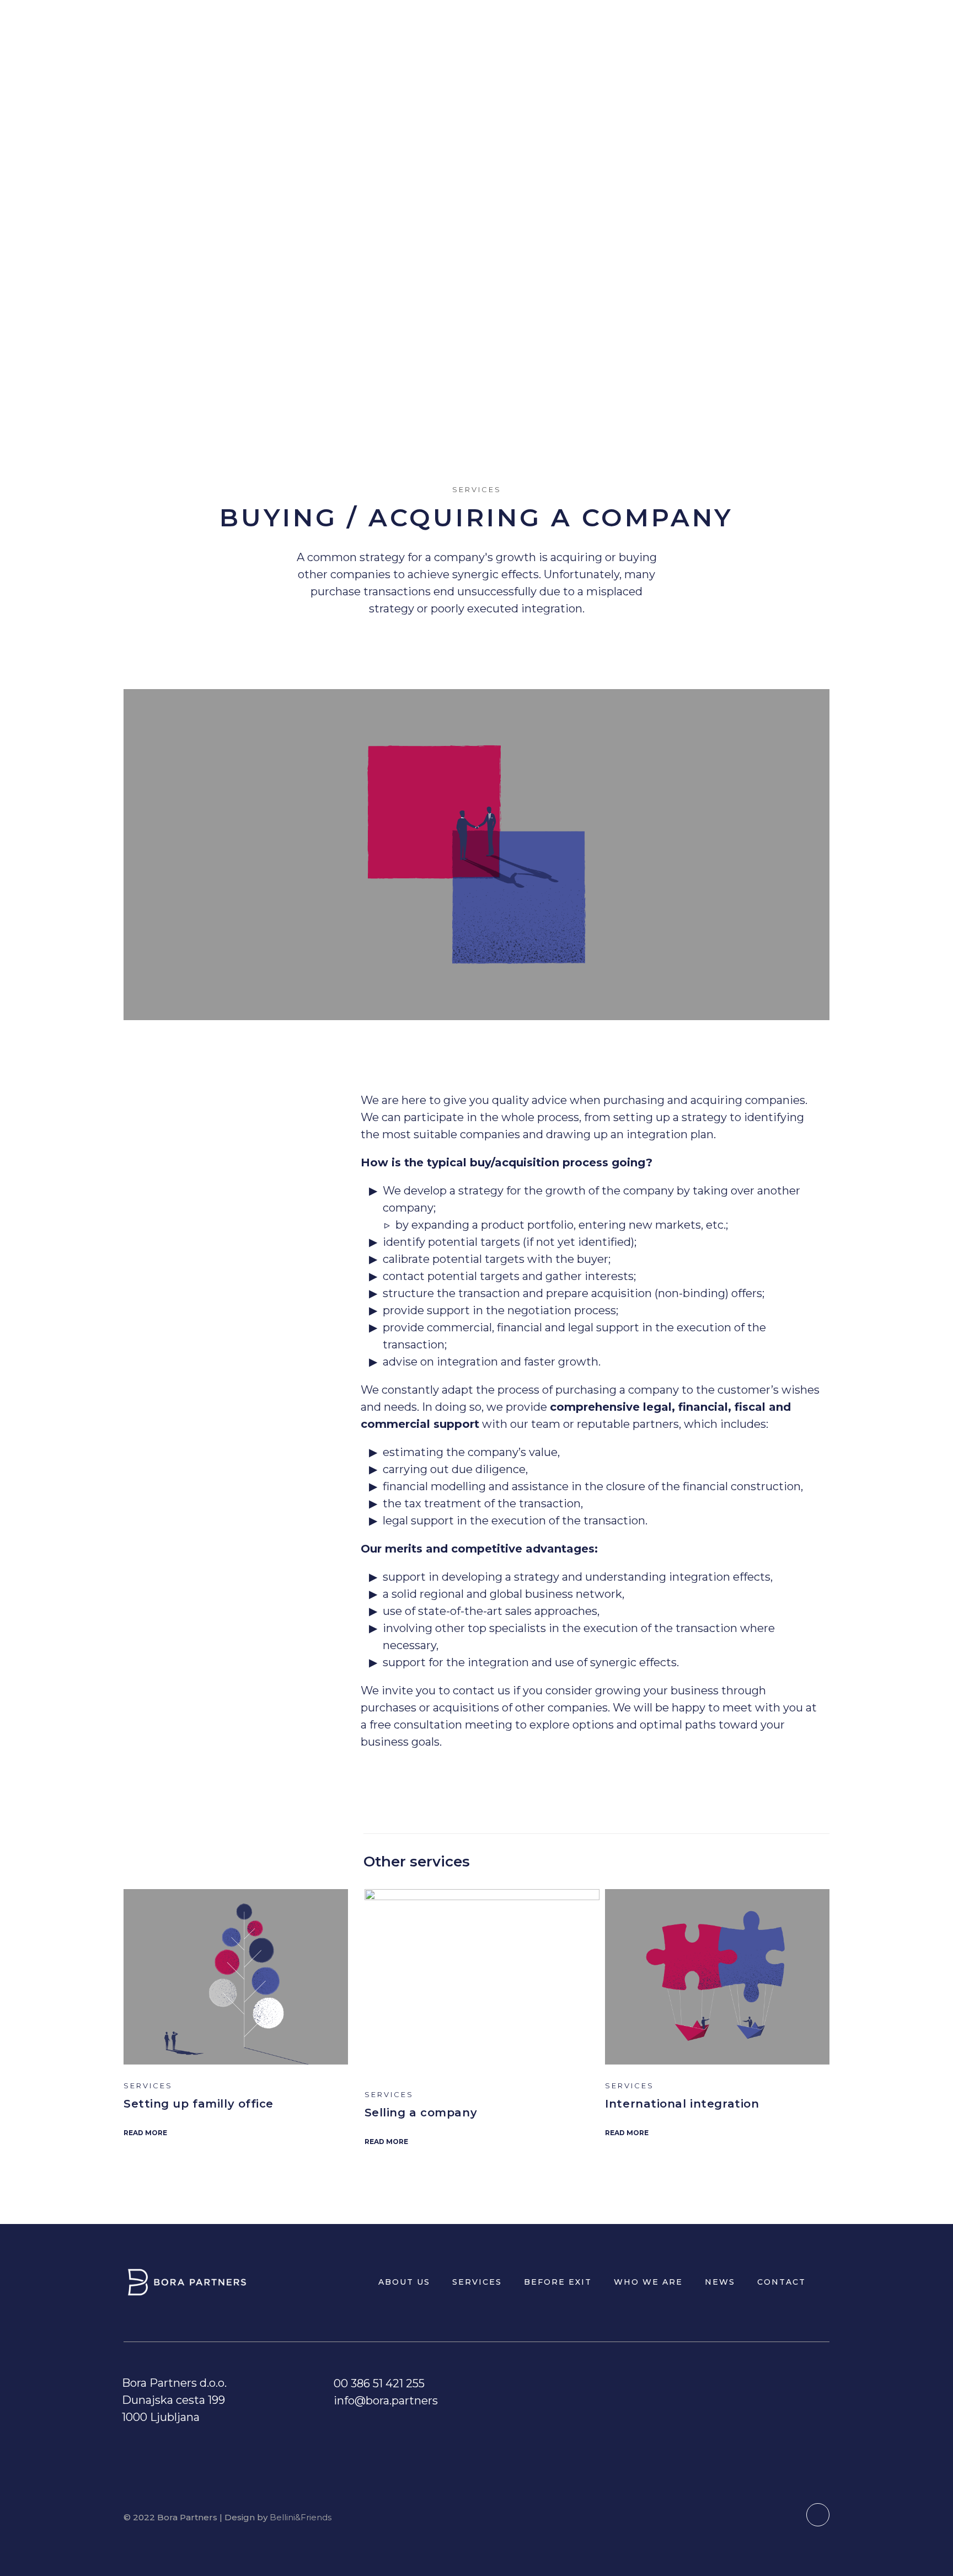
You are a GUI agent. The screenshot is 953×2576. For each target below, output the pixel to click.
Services (514, 28)
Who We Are (661, 28)
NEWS (721, 28)
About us (453, 28)
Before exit (583, 28)
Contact (770, 28)
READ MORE (145, 2133)
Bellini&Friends (301, 2517)
